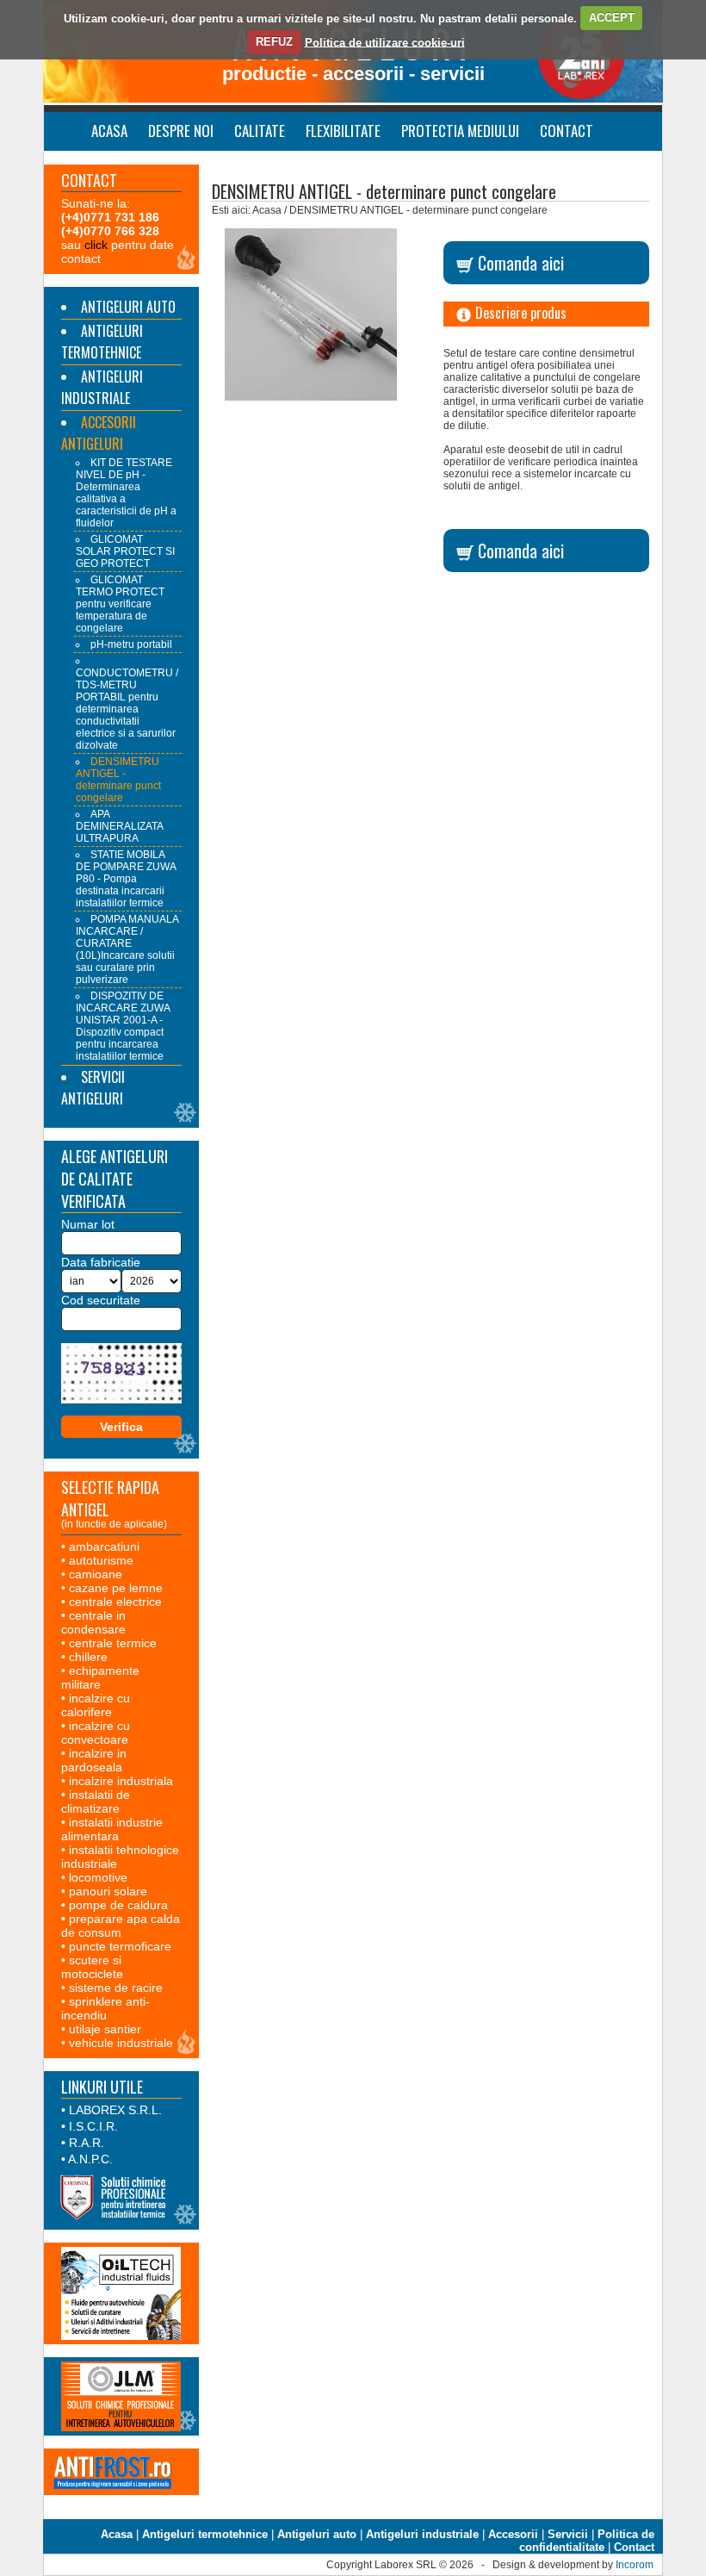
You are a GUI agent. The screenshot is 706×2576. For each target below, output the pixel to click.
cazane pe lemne (116, 1588)
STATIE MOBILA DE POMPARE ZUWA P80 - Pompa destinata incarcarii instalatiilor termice (126, 879)
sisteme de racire (116, 1988)
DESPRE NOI (181, 131)
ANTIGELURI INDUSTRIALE (102, 387)
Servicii (568, 2534)
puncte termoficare (120, 1946)
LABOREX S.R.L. (115, 2110)
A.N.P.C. (90, 2159)
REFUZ (274, 42)
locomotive (98, 1877)
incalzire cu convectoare (96, 1733)
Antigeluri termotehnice (205, 2534)
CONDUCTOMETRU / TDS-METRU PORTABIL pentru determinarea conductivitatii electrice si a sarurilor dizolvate (127, 709)
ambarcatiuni (104, 1546)
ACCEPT (612, 18)
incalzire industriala (121, 1781)
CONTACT (567, 131)
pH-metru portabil (131, 644)
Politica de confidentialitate (587, 2541)
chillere (88, 1657)
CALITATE (260, 131)
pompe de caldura (118, 1905)
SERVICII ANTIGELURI (93, 1088)
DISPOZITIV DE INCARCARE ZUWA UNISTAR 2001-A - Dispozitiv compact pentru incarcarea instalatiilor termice (123, 1026)
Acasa (117, 2534)
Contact (634, 2547)
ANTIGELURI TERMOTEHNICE (102, 342)
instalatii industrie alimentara (112, 1829)
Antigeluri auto (317, 2534)
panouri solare (108, 1891)
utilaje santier (105, 2029)
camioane (96, 1574)
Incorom (635, 2565)
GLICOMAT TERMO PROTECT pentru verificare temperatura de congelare (120, 604)
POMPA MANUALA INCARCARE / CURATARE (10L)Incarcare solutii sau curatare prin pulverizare (127, 949)
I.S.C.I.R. (93, 2126)
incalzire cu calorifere (96, 1705)
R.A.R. (87, 2143)
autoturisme (101, 1560)
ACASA (109, 131)
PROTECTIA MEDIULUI (460, 131)
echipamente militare (100, 1677)
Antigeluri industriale (422, 2534)
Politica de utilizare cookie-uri (385, 42)
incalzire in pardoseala (94, 1760)
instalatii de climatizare (96, 1801)
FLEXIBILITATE (343, 131)
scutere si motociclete (92, 1967)
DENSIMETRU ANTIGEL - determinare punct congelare (118, 780)
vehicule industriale (121, 2043)
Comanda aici (519, 263)
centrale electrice (115, 1602)
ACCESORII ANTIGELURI (99, 433)
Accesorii (513, 2534)
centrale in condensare (93, 1622)
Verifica (121, 1427)
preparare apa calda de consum (121, 1926)
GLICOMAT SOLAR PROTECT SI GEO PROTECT (125, 551)
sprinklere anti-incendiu (105, 2008)
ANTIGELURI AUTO (128, 307)
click (96, 245)
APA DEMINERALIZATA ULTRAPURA (119, 826)
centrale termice (113, 1643)
